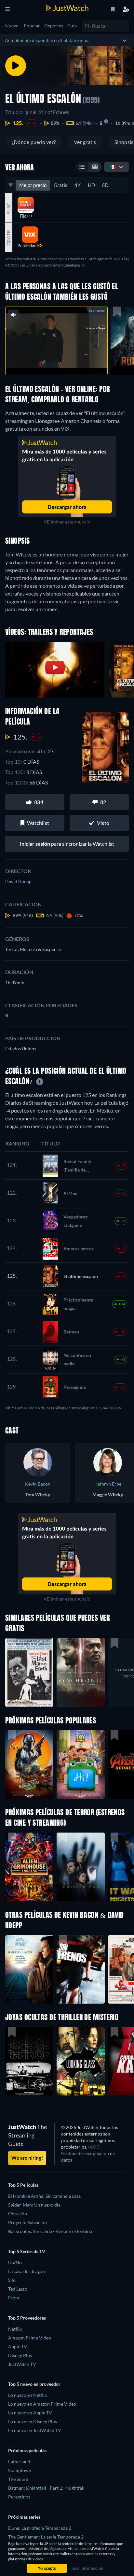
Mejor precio (33, 185)
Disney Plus (20, 2355)
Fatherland (19, 2461)
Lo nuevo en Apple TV (30, 2413)
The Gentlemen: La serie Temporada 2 (46, 2537)
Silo (12, 2280)
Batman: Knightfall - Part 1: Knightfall (46, 2488)
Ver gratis (85, 142)
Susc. (9, 208)
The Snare (18, 2479)
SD (105, 185)
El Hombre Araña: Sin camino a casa (44, 2196)
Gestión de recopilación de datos (88, 2157)
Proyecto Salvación (27, 2222)
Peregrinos (19, 2497)
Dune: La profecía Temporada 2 (40, 2528)
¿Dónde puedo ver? (34, 142)
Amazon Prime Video (30, 2338)
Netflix (15, 2329)
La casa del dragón (27, 2271)
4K (78, 185)
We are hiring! (27, 2158)
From (14, 2298)
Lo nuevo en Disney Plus (33, 2421)
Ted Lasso (18, 2289)
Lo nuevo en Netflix (27, 2395)
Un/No (15, 2262)
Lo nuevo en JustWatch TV (35, 2430)
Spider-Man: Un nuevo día (34, 2205)
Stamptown (20, 2470)
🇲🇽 (113, 167)
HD (91, 185)
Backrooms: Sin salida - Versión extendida (50, 2231)
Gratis (60, 185)
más (69, 363)
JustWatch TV (22, 2364)
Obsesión (18, 2214)
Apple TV (18, 2346)
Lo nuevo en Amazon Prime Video (42, 2404)
